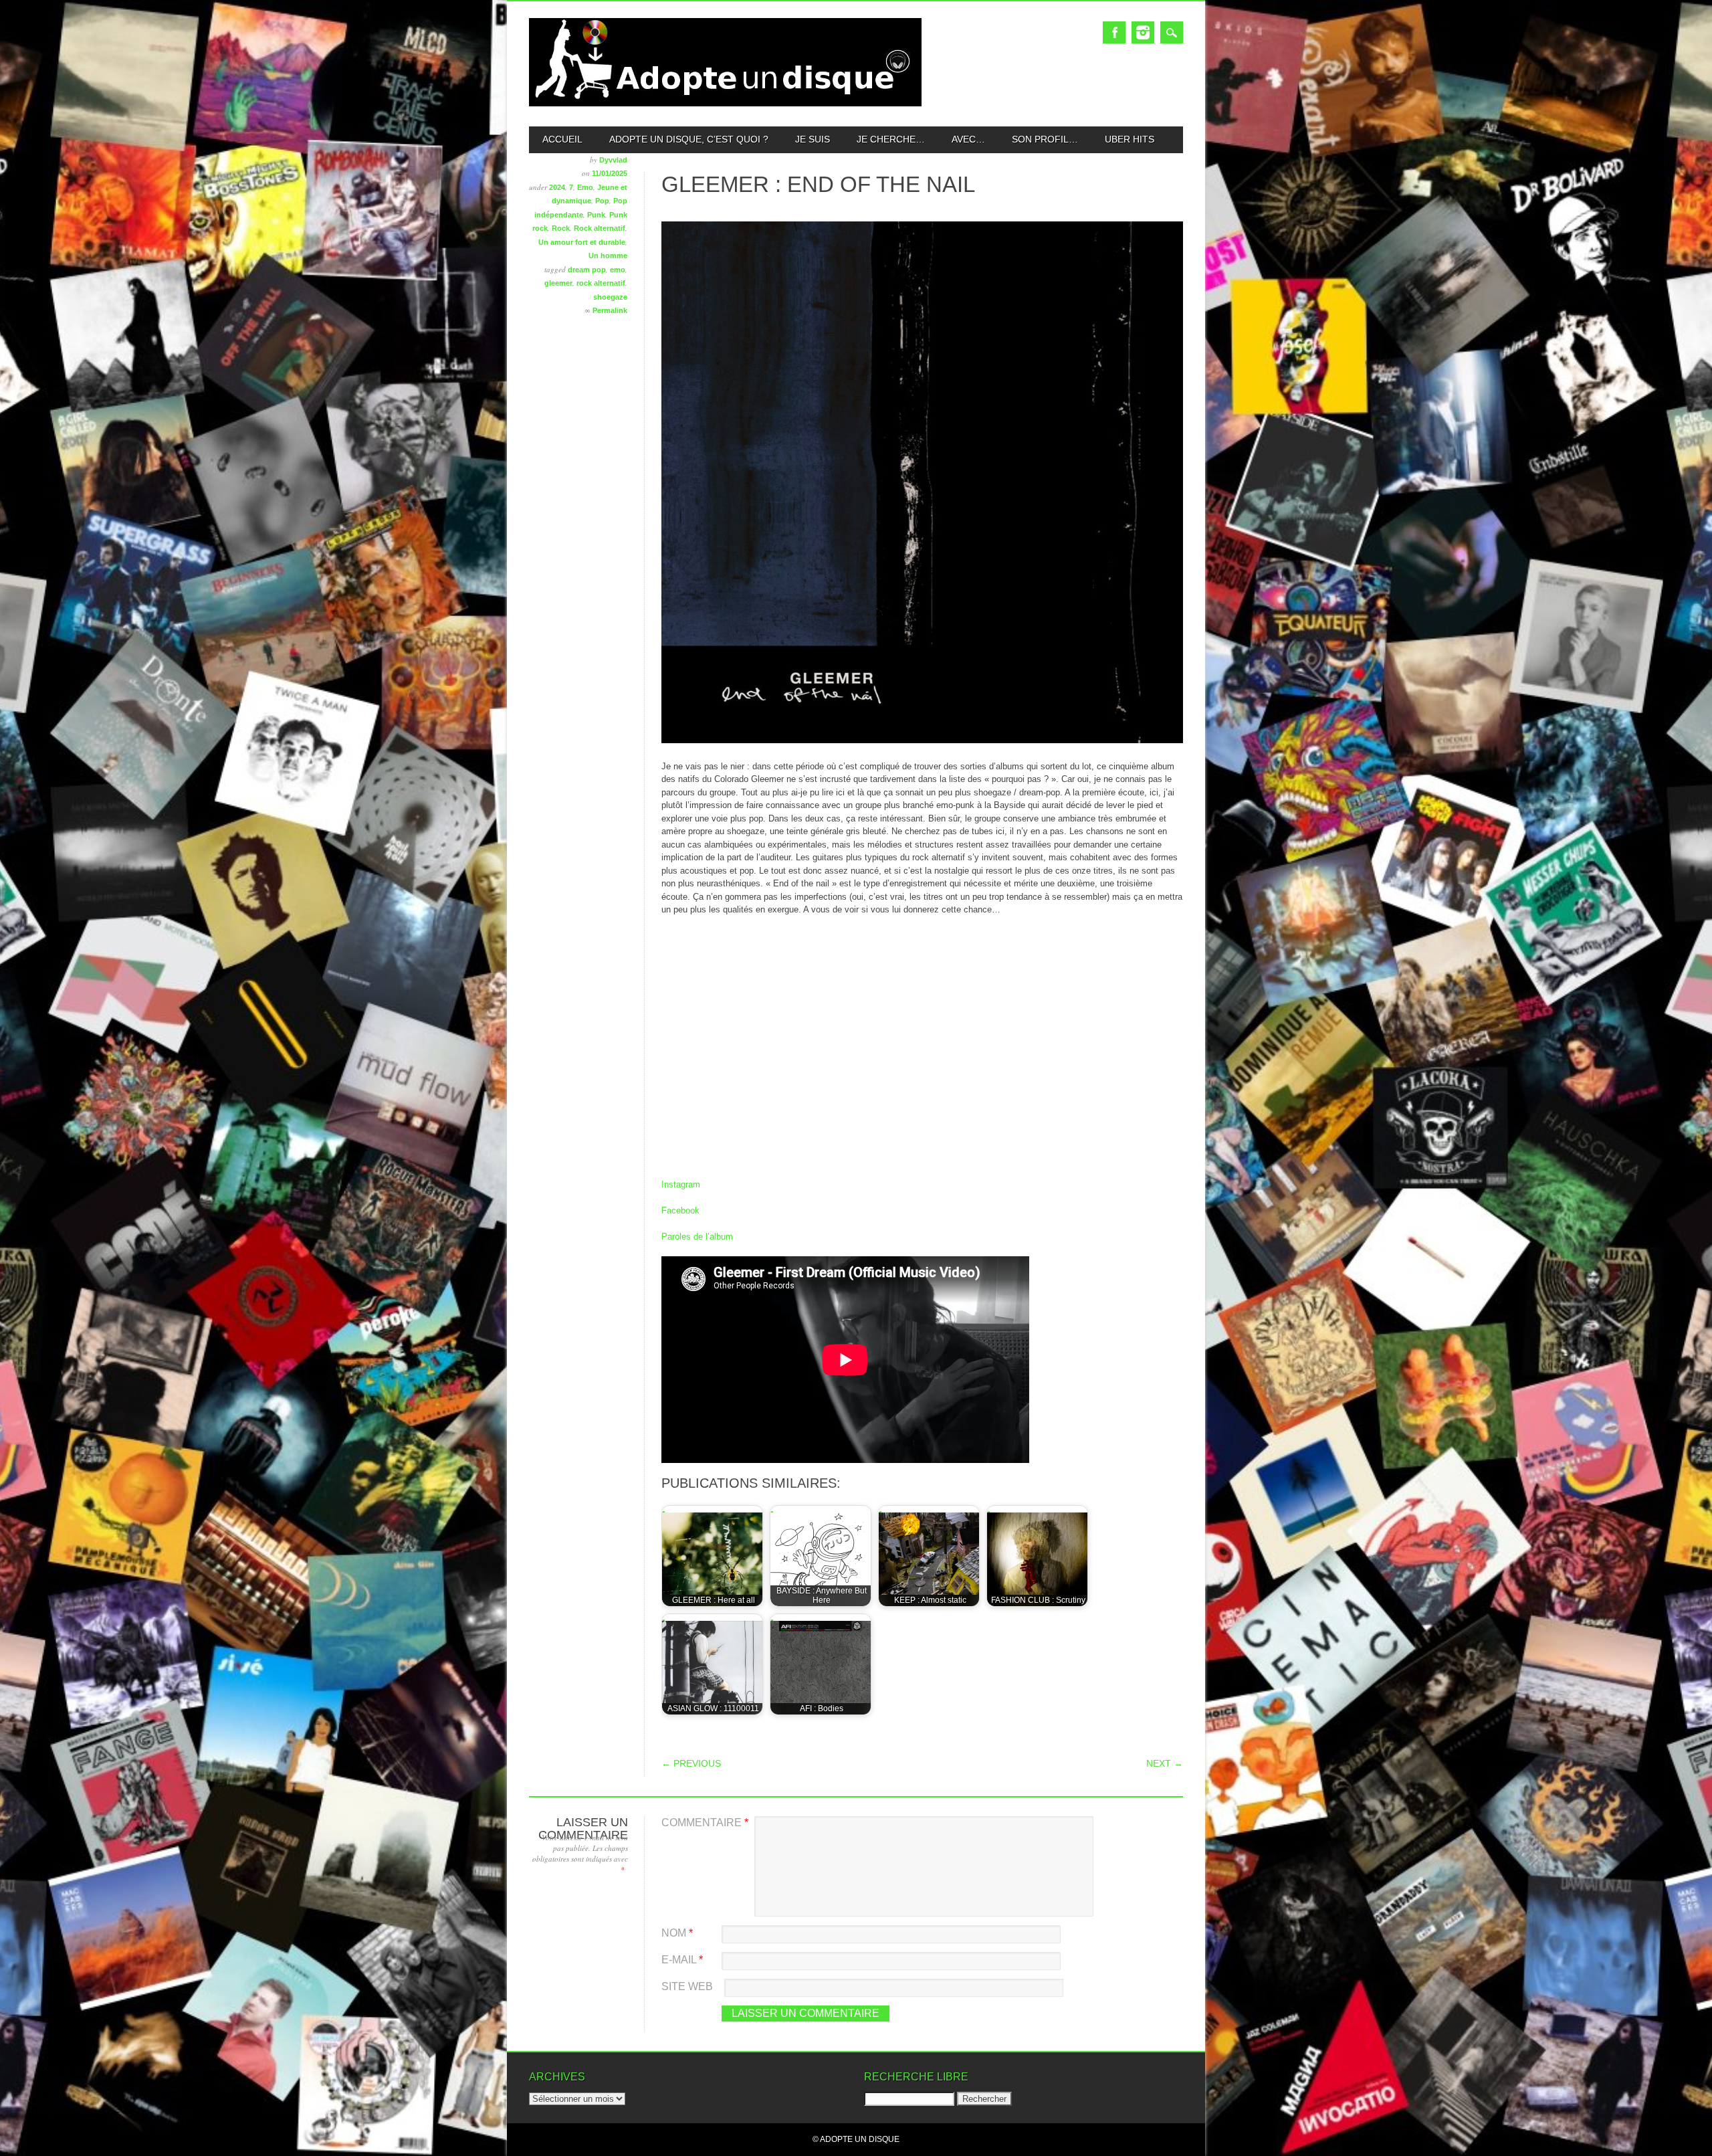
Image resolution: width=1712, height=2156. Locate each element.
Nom (677, 1933)
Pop (602, 201)
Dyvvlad (613, 160)
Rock (561, 228)
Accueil (562, 139)
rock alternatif (601, 283)
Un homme (608, 256)
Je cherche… (891, 139)
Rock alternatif (600, 228)
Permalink (610, 310)
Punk (596, 215)
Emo (585, 187)
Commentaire (705, 1823)
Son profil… (1045, 139)
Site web (687, 1986)
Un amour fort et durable (582, 242)
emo (618, 270)
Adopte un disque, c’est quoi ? (689, 139)
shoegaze (610, 297)
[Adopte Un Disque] (725, 103)
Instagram (1143, 32)
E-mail (682, 1960)
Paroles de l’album (697, 1237)
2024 (557, 187)
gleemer (558, 283)
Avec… (968, 139)
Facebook (1114, 32)
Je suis (813, 139)
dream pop (587, 270)
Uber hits (1130, 139)
